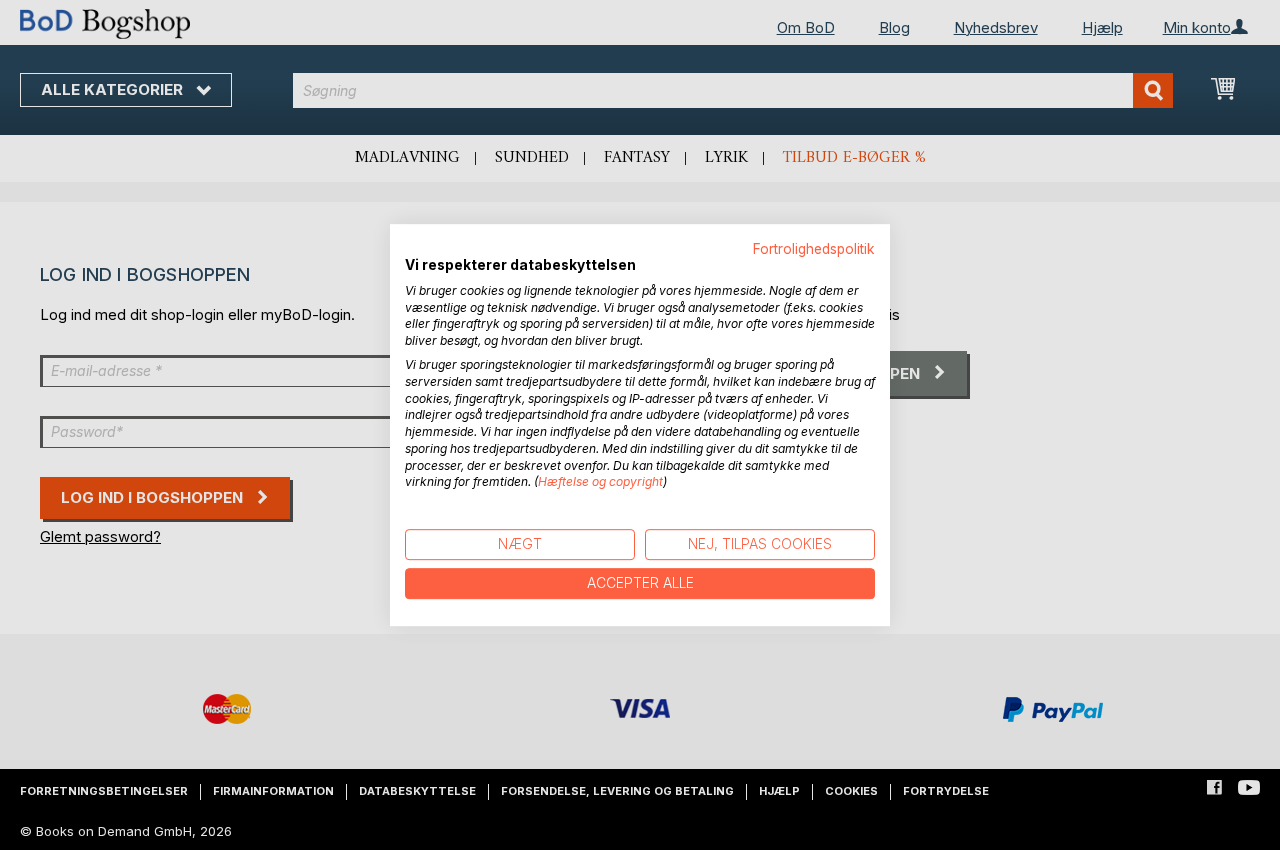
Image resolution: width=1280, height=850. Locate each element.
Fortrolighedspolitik (814, 249)
